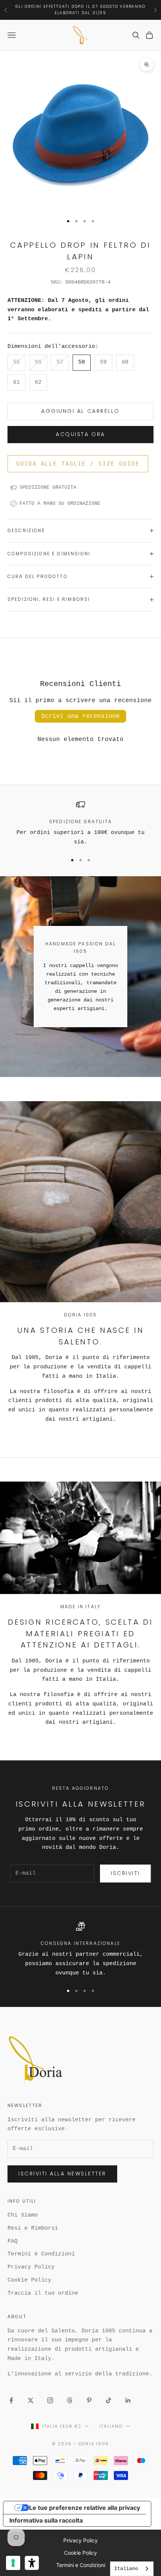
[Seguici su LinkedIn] (128, 2400)
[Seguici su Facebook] (11, 2400)
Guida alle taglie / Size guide (78, 464)
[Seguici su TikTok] (109, 2400)
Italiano (111, 2426)
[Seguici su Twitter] (31, 2400)
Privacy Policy (31, 2267)
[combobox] (132, 2569)
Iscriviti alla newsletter (62, 2174)
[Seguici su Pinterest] (89, 2400)
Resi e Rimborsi (33, 2228)
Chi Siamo (23, 2215)
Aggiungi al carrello (80, 411)
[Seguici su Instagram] (50, 2400)
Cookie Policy (29, 2280)
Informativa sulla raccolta (46, 2520)
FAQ (13, 2241)
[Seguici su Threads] (70, 2400)
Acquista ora (80, 434)
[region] (80, 824)
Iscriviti (125, 1873)
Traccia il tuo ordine (43, 2293)
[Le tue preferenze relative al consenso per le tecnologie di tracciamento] (13, 2563)
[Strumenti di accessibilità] (32, 2563)
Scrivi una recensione (80, 716)
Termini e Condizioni (41, 2254)
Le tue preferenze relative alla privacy (85, 2508)
